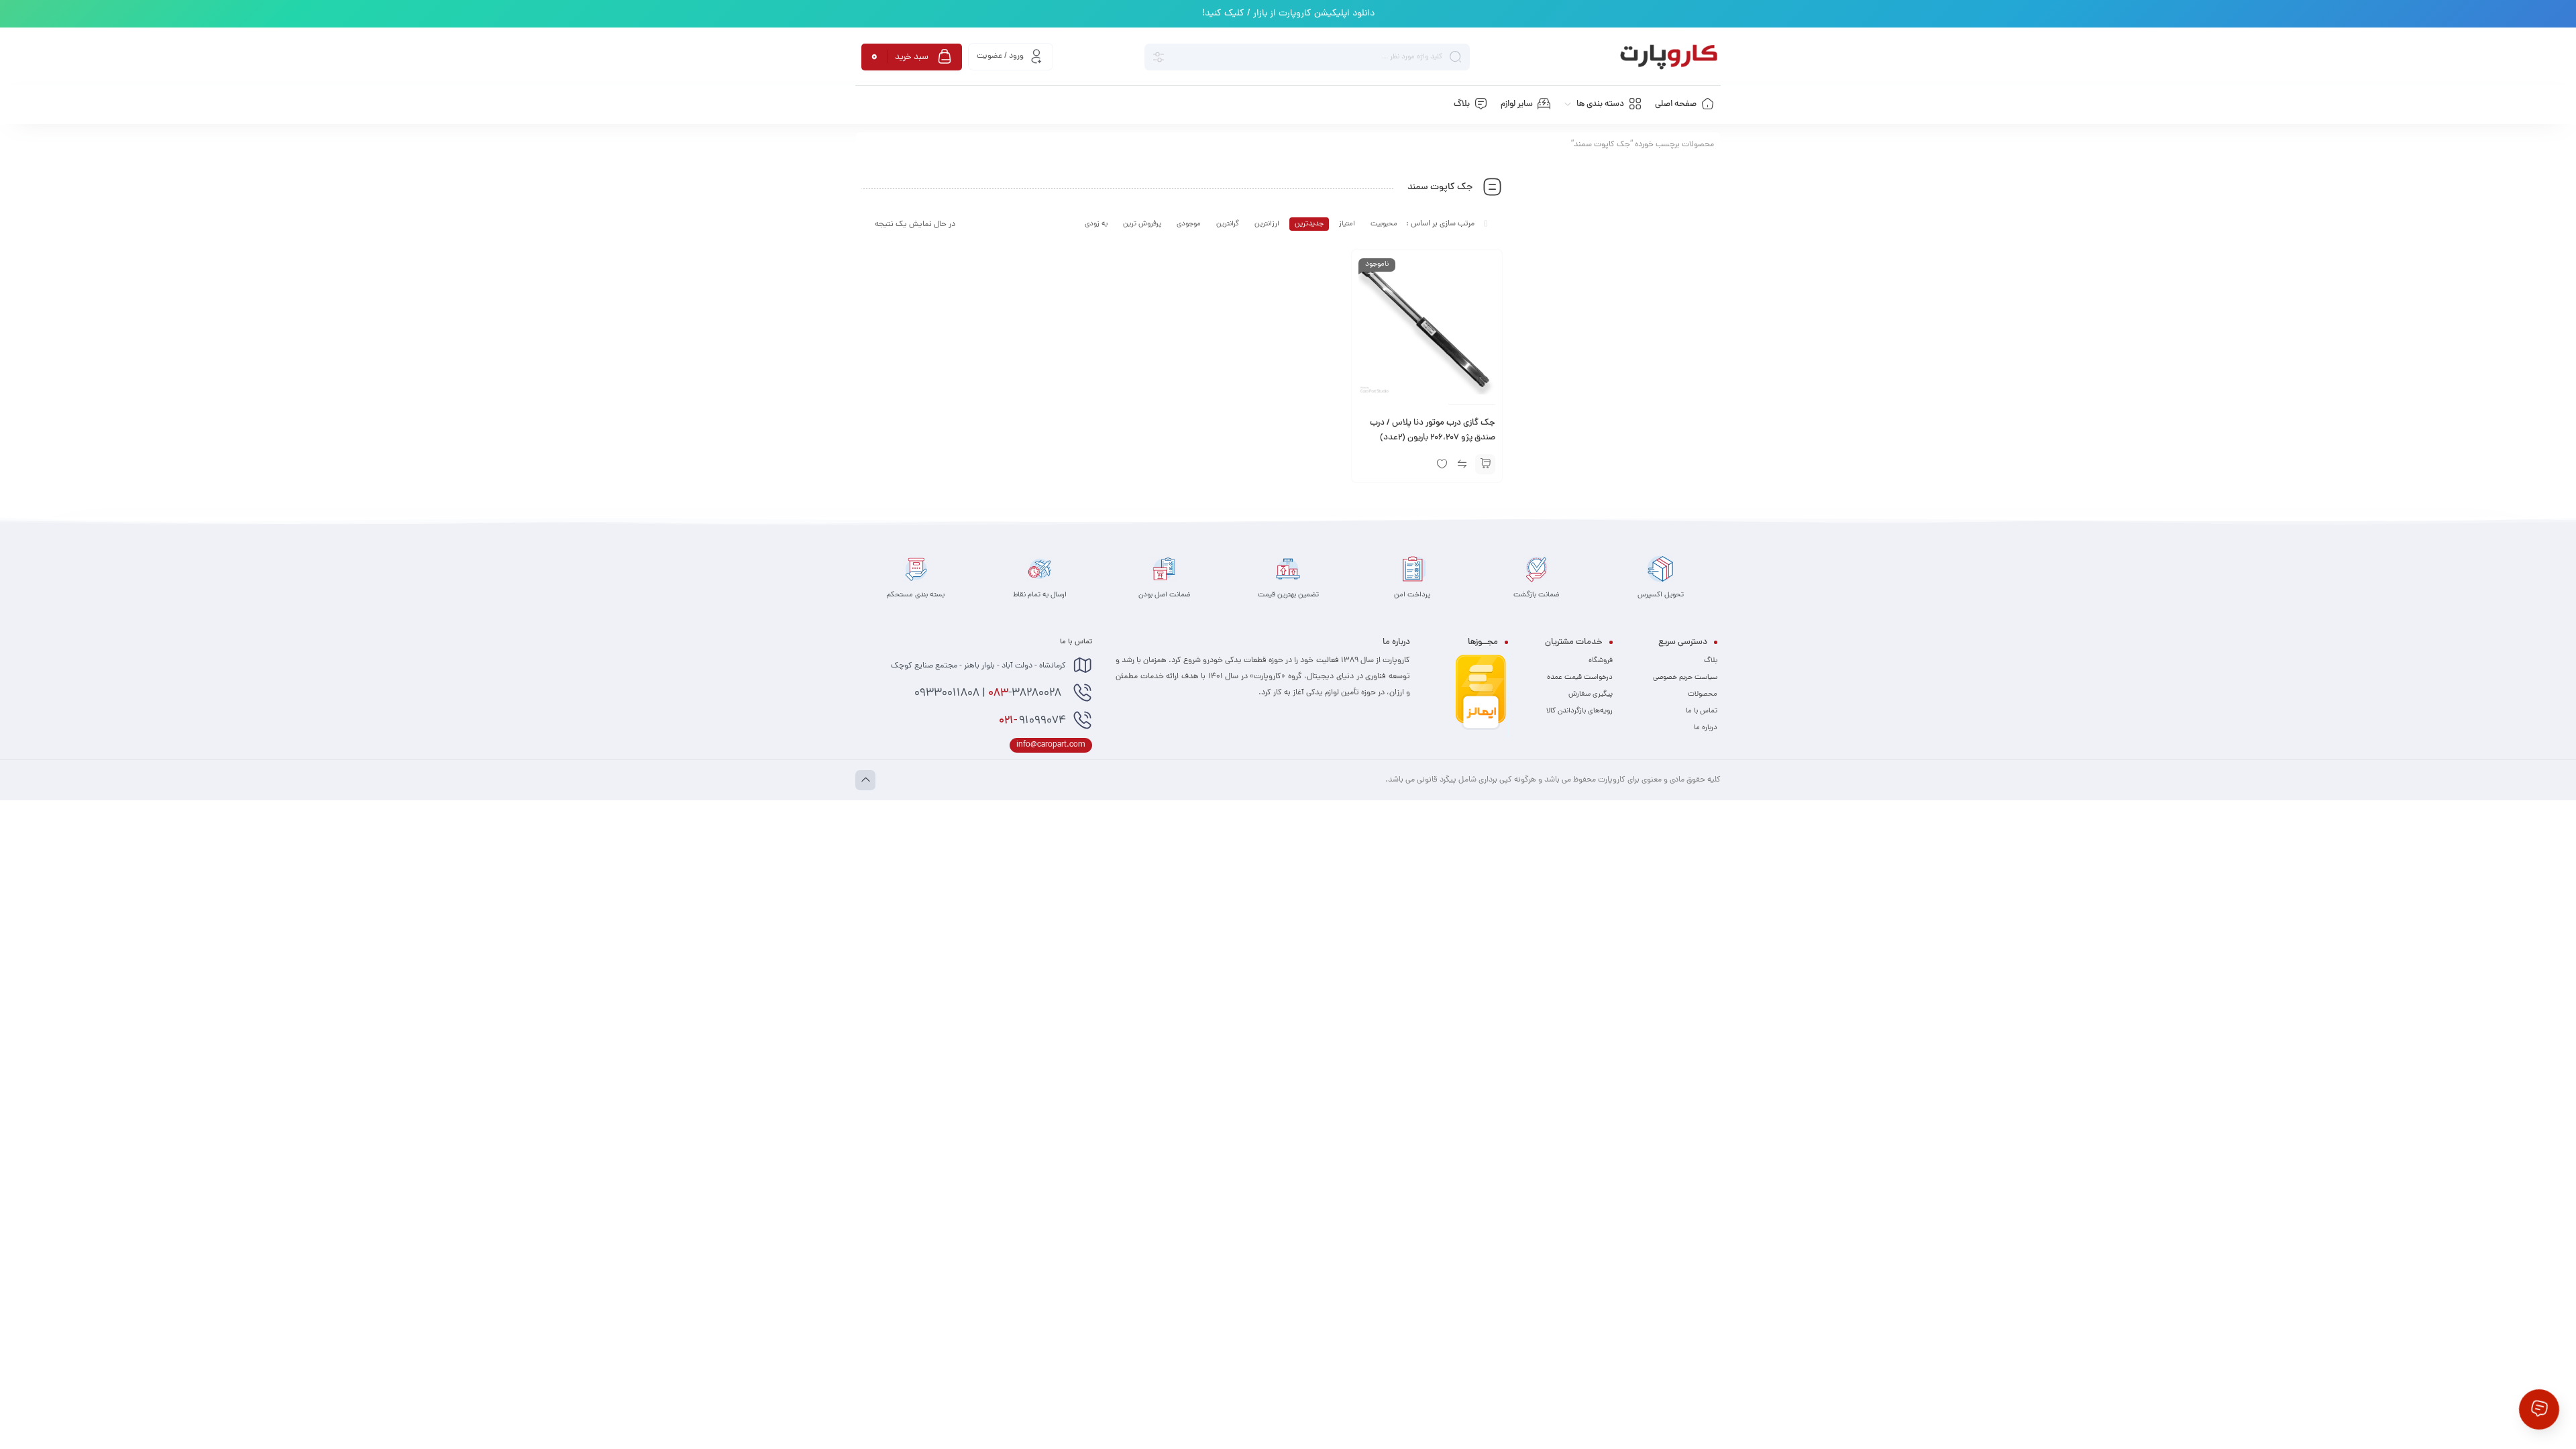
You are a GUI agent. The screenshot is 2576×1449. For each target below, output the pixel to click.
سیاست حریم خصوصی (1685, 678)
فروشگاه (1601, 661)
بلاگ (1711, 661)
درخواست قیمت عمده (1580, 678)
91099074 (1032, 721)
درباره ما (1706, 728)
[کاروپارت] (1669, 57)
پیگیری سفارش (1591, 694)
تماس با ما (1702, 711)
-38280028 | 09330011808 (989, 694)
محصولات (1703, 694)
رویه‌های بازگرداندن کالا (1579, 711)
